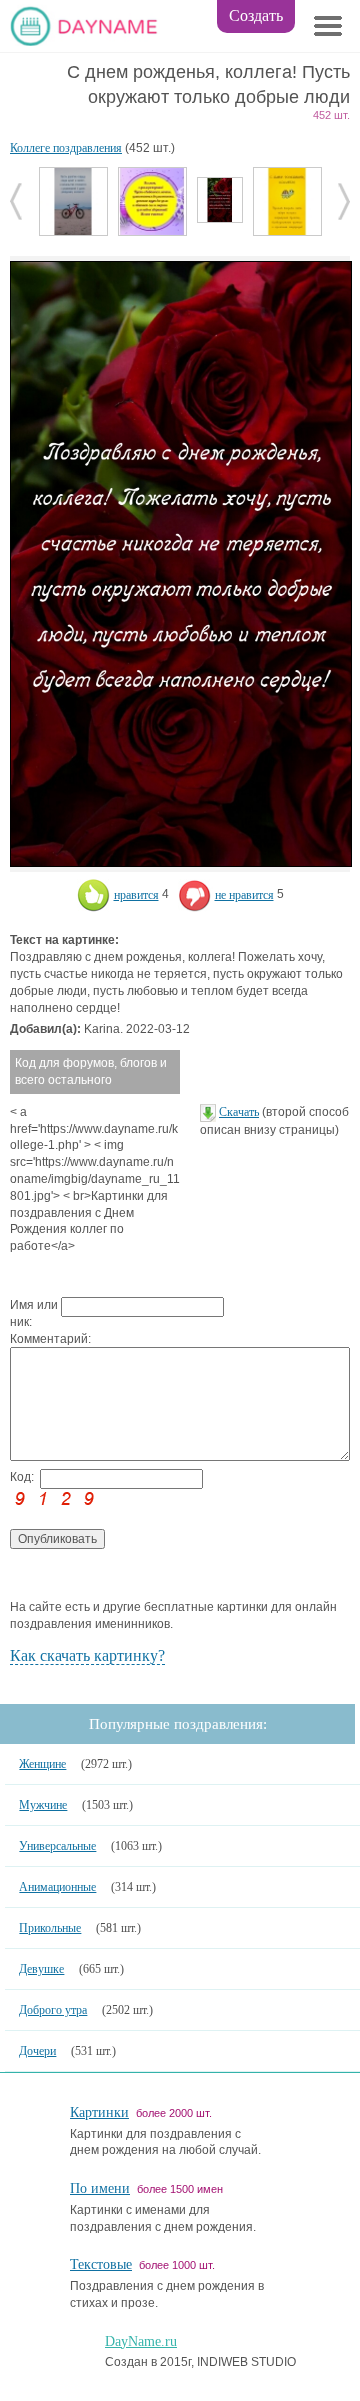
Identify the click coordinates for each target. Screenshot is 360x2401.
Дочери (37, 2051)
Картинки (99, 2112)
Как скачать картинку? (87, 1655)
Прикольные (50, 1928)
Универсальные (57, 1846)
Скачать (239, 1112)
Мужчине (43, 1805)
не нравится (244, 895)
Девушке (41, 1969)
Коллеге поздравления (66, 148)
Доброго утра (53, 2010)
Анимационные (57, 1887)
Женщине (42, 1764)
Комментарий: (35, 1339)
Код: (22, 1477)
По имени (100, 2188)
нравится (136, 895)
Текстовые (101, 2264)
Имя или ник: (34, 1313)
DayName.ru (141, 2341)
